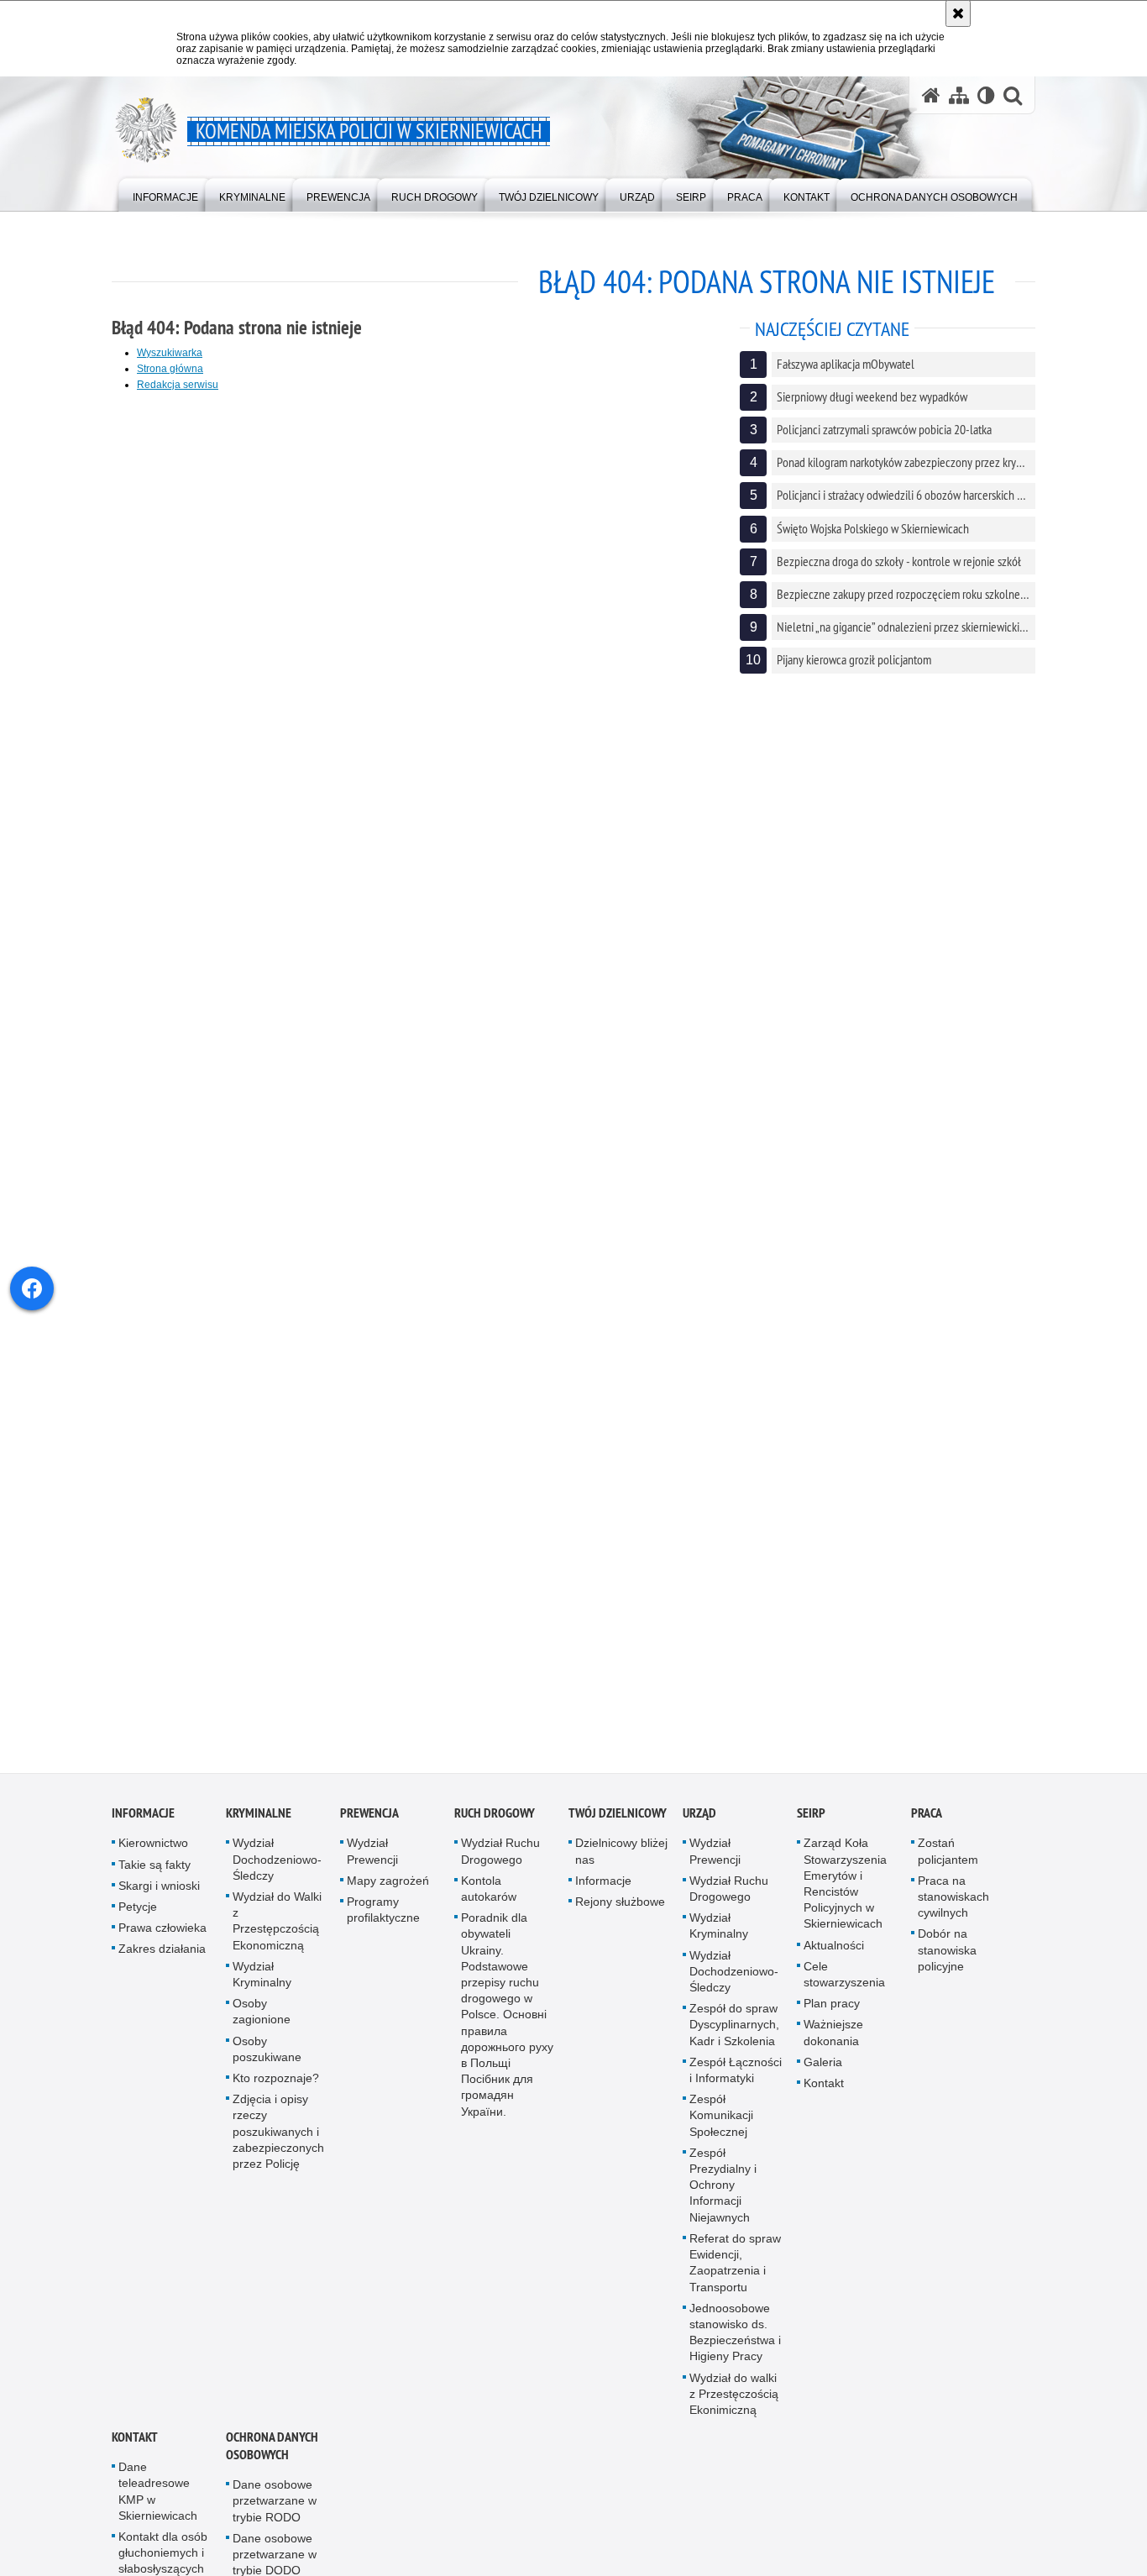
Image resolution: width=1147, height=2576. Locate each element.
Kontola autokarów (489, 1899)
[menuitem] (165, 194)
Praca (927, 1823)
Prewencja (369, 1823)
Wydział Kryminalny (262, 1984)
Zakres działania (162, 1959)
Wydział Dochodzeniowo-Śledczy (277, 1869)
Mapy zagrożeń (388, 1891)
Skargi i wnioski (159, 1896)
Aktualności (834, 1954)
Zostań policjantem (948, 1861)
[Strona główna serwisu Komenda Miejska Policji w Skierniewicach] (931, 95)
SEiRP (811, 1823)
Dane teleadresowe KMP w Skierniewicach (158, 2501)
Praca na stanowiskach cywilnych (953, 1907)
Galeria (823, 2072)
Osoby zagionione (262, 2021)
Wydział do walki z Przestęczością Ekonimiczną (734, 2403)
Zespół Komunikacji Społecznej (721, 2125)
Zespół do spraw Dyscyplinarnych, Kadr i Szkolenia (734, 2034)
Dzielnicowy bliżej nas (621, 1861)
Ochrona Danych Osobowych (272, 2456)
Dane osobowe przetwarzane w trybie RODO (275, 2510)
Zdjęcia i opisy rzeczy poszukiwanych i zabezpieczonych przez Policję (278, 2141)
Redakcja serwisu (178, 385)
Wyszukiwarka (170, 353)
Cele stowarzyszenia (844, 1984)
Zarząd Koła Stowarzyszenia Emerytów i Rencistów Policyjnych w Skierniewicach (845, 1893)
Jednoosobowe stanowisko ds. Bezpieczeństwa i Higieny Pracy (735, 2342)
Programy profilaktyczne (383, 1920)
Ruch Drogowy (495, 1823)
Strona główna (170, 369)
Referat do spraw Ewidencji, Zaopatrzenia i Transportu (735, 2273)
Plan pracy (832, 2013)
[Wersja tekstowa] (986, 95)
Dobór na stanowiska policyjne (947, 1960)
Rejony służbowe (620, 1912)
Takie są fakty (155, 1874)
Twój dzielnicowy (618, 1823)
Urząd (699, 1823)
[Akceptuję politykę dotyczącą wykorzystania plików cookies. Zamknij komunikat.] (958, 13)
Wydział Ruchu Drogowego (500, 1861)
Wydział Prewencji (372, 1861)
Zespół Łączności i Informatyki (736, 2080)
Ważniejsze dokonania (833, 2042)
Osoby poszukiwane (267, 2058)
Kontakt (824, 2093)
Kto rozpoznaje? (276, 2088)
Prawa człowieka (162, 1938)
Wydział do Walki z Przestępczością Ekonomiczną (277, 1931)
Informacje (143, 1823)
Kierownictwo (153, 1853)
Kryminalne (259, 1823)
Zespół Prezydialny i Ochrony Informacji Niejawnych (723, 2195)
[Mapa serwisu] (959, 95)
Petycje (138, 1917)
